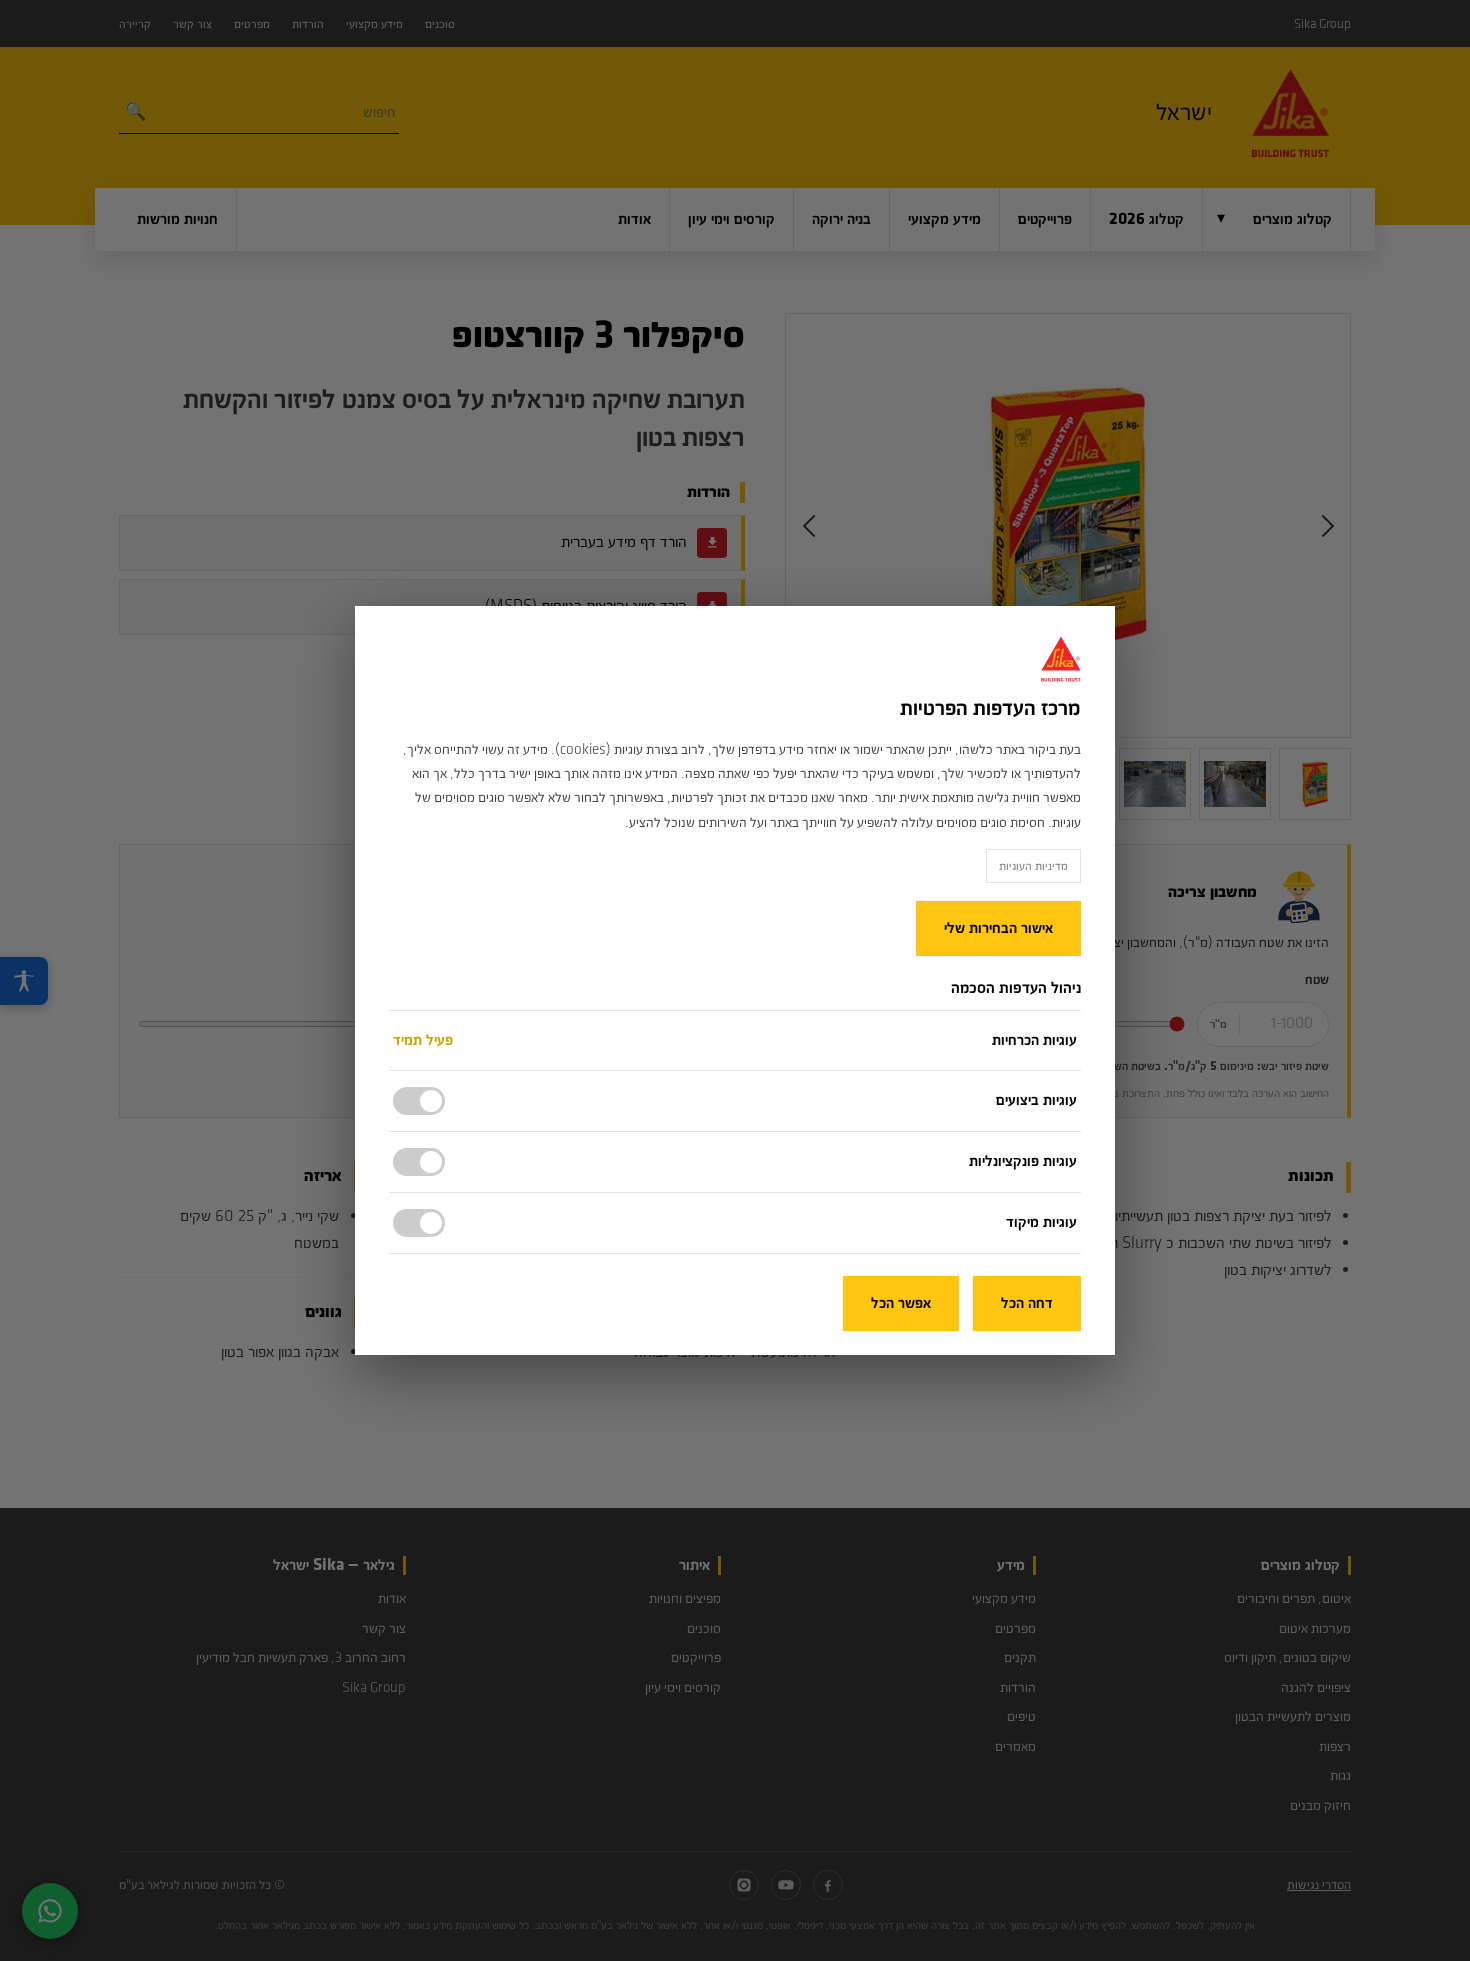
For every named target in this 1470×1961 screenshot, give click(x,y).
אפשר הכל (901, 1303)
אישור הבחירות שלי (998, 928)
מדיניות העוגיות (1033, 866)
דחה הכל (1027, 1303)
